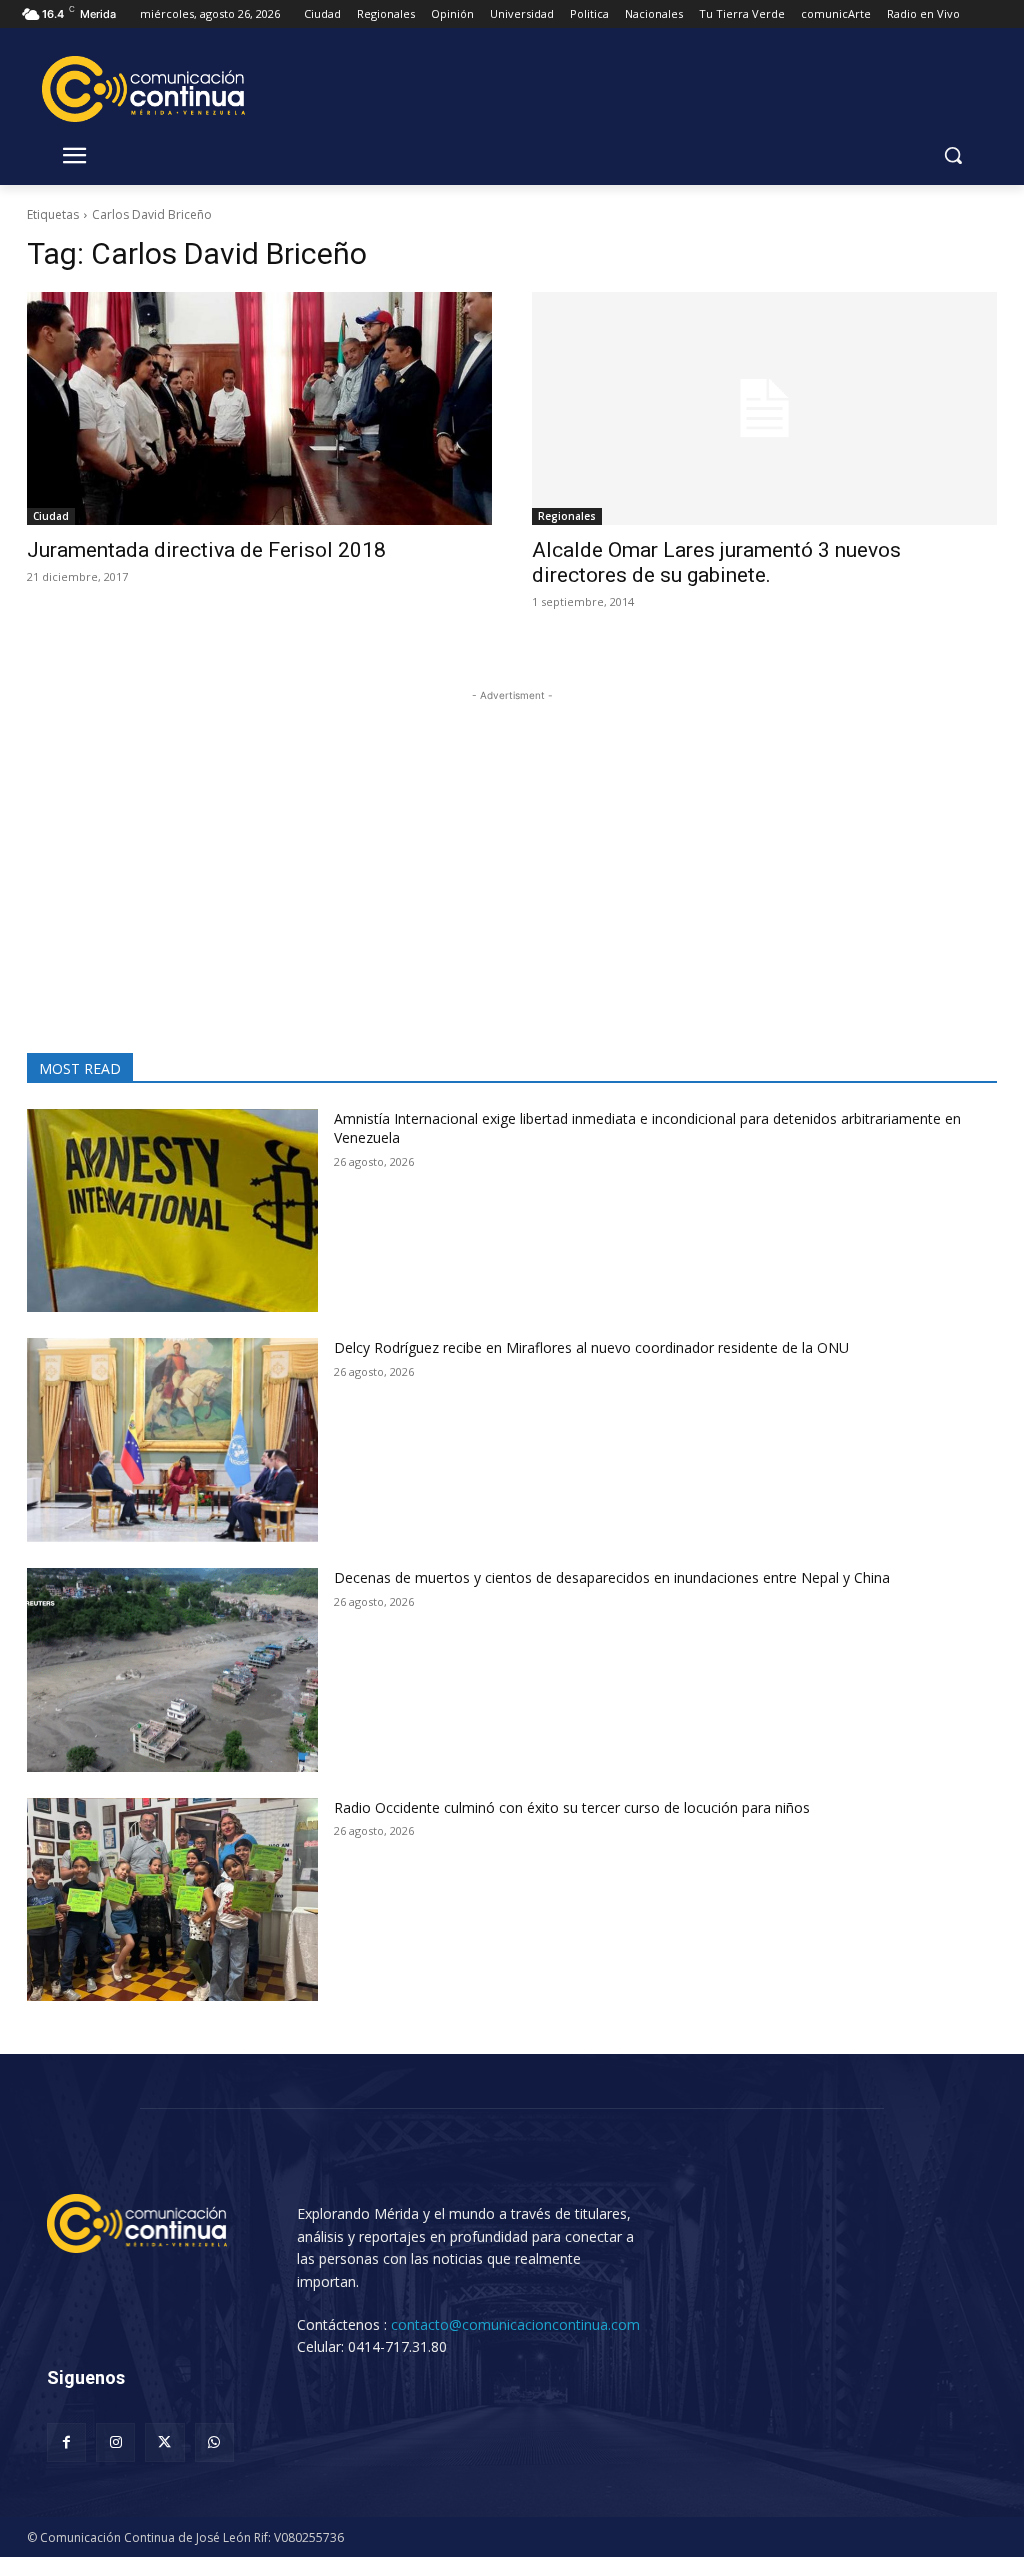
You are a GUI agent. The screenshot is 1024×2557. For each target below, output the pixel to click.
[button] (953, 155)
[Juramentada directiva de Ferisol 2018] (259, 408)
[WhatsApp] (214, 2442)
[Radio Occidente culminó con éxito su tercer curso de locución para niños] (172, 1900)
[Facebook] (66, 2442)
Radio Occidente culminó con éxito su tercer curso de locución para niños (572, 1807)
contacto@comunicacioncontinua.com (515, 2324)
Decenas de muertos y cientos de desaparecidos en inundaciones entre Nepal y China (612, 1577)
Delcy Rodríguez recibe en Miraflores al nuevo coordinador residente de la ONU (591, 1347)
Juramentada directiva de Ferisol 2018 (206, 550)
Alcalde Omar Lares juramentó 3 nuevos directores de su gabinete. (716, 562)
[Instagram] (115, 2442)
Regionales (567, 516)
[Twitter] (164, 2442)
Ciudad (51, 516)
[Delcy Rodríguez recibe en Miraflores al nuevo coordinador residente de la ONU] (172, 1440)
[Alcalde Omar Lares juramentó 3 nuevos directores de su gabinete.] (764, 408)
